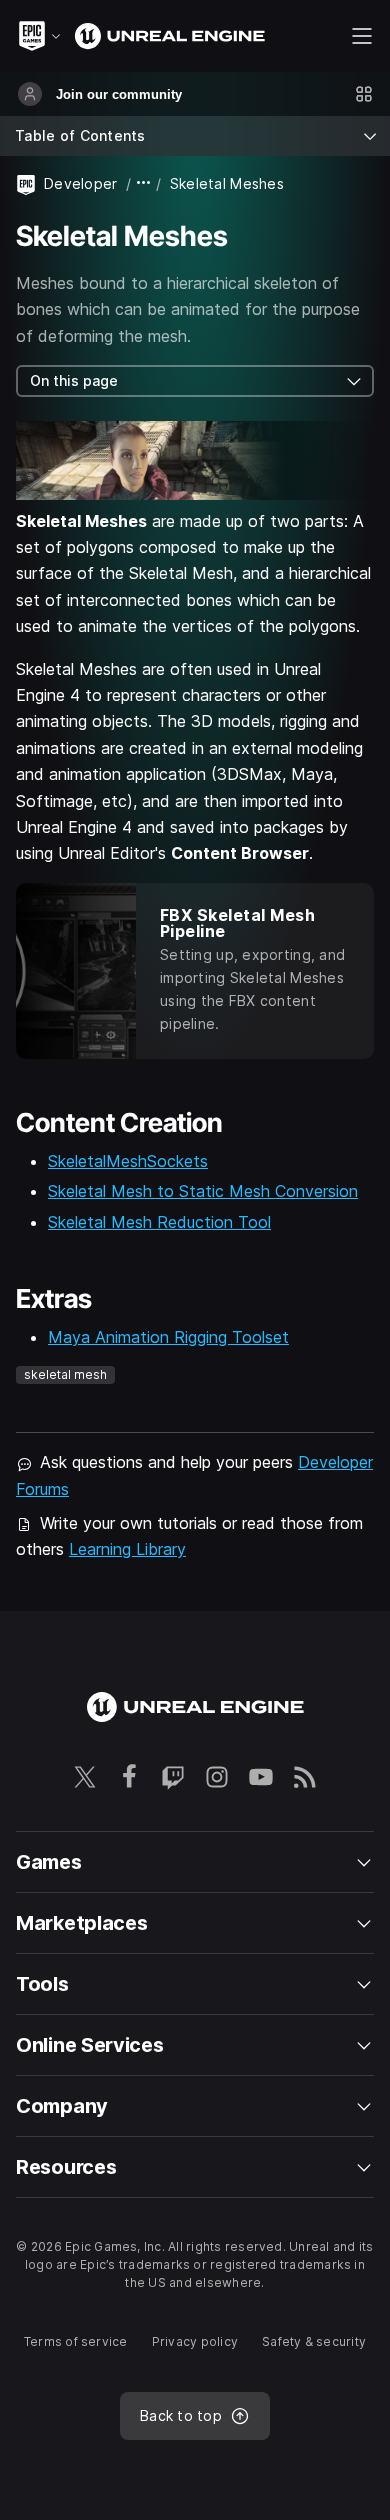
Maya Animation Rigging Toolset (168, 1337)
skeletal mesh (65, 1374)
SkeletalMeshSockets (128, 1161)
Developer (81, 183)
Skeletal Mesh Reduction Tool (159, 1222)
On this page (74, 380)
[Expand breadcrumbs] (144, 183)
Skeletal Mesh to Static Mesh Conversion (203, 1191)
